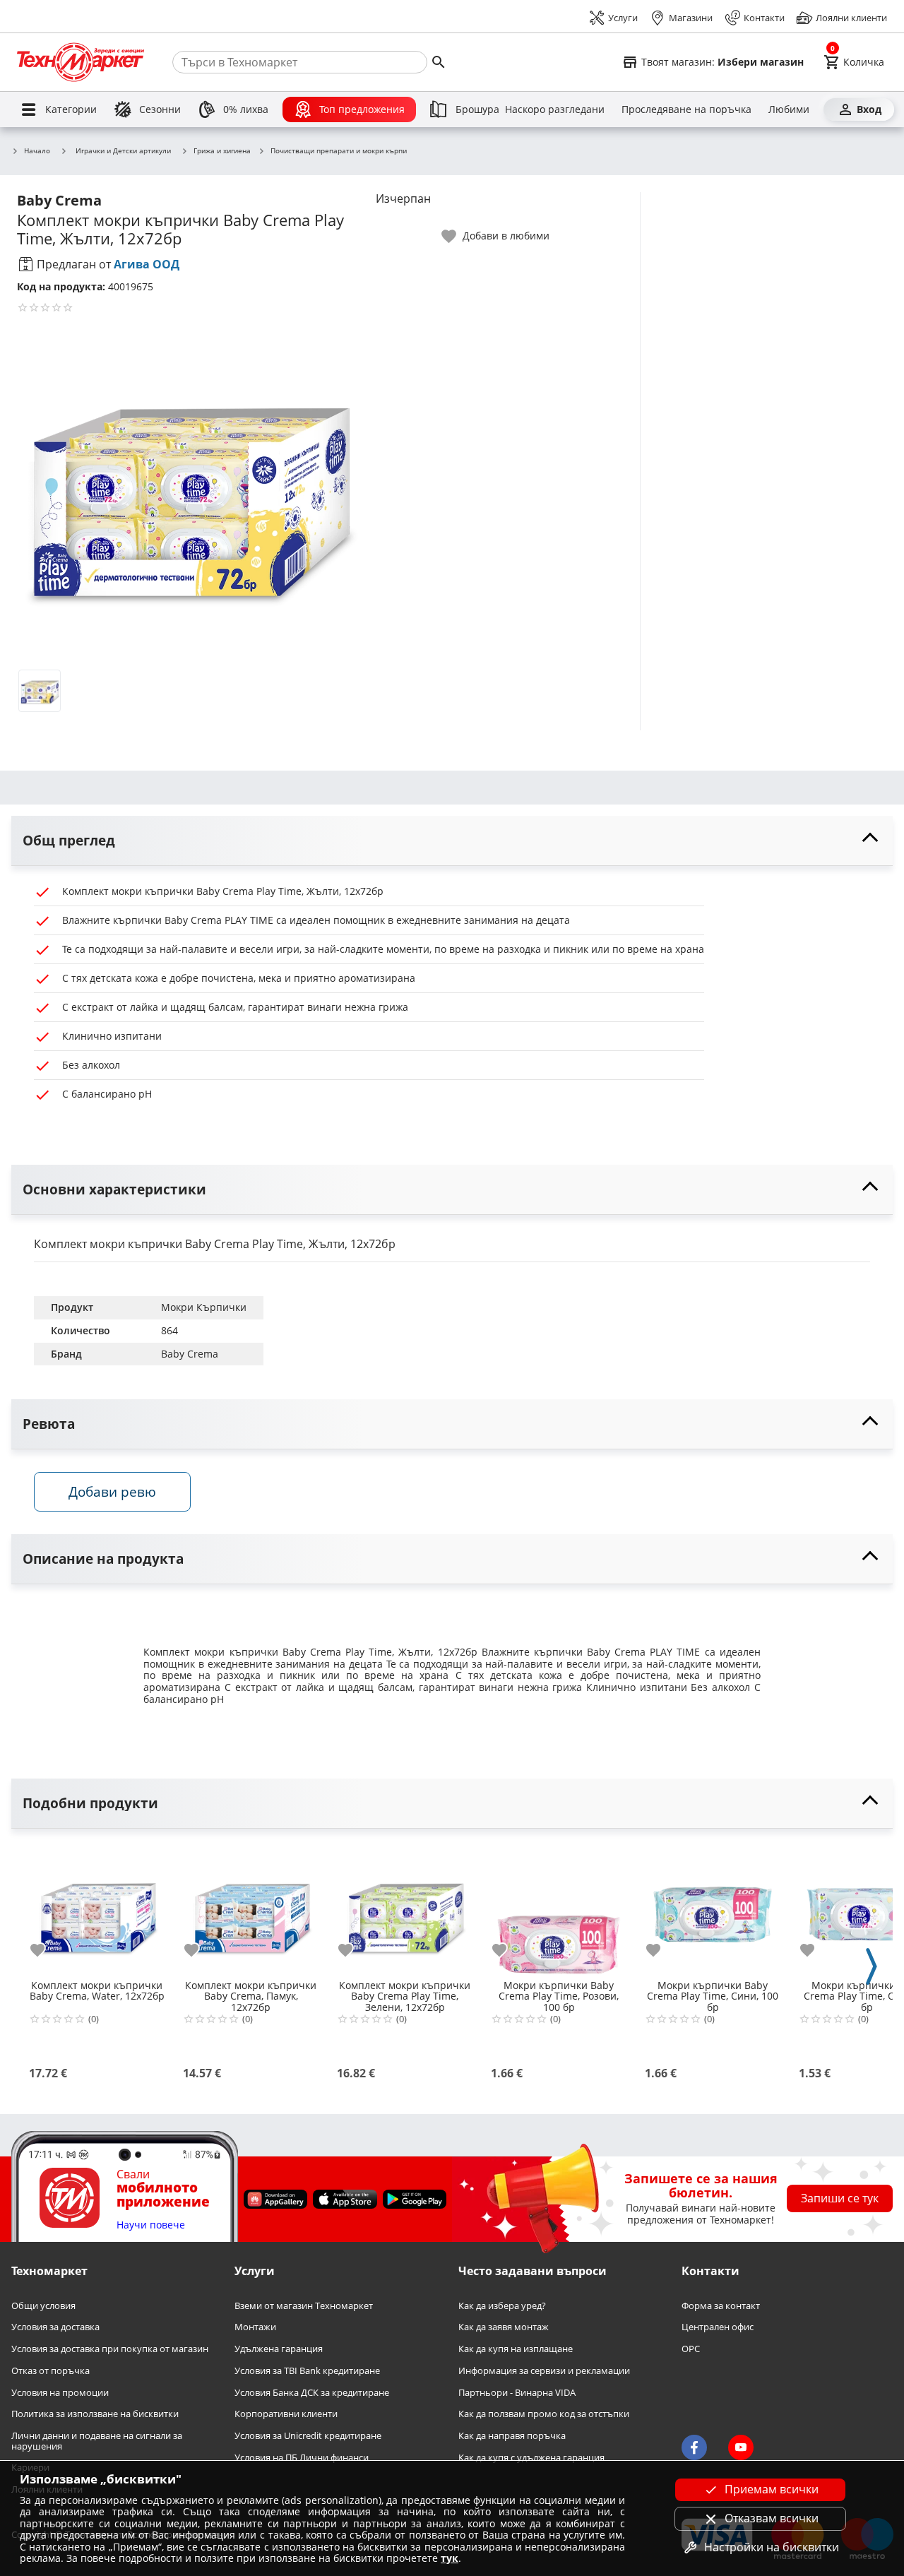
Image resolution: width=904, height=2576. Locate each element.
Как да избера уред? (502, 2306)
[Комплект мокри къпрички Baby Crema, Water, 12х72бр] (97, 1909)
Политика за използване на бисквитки (95, 2415)
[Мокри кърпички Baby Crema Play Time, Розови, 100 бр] (559, 1909)
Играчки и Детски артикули (123, 150)
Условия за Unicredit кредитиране (308, 2436)
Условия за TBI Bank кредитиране (307, 2371)
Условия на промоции (60, 2393)
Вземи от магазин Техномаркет (304, 2306)
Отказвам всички (772, 2518)
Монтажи (255, 2328)
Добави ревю (112, 1491)
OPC (691, 2350)
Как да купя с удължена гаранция (531, 2458)
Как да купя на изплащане (516, 2350)
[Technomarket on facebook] (694, 2447)
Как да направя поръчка (512, 2436)
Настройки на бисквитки (772, 2547)
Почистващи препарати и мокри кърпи (339, 151)
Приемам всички (772, 2489)
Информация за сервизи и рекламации (544, 2371)
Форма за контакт (721, 2306)
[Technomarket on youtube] (741, 2447)
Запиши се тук (840, 2199)
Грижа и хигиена (222, 151)
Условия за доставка (55, 2328)
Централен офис (718, 2328)
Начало (37, 151)
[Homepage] (81, 62)
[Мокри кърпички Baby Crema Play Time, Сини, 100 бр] (713, 1909)
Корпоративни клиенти (286, 2415)
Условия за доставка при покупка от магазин (110, 2350)
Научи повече (151, 2225)
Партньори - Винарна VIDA (517, 2393)
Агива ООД (147, 264)
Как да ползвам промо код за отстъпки (544, 2415)
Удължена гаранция (279, 2350)
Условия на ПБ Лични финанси (302, 2458)
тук (450, 2558)
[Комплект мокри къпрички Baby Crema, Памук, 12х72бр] (251, 1909)
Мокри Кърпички (204, 1307)
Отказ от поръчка (50, 2371)
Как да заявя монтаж (504, 2328)
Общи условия (43, 2306)
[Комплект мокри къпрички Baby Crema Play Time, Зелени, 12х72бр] (405, 1909)
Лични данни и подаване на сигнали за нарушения (97, 2441)
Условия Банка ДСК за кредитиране (312, 2393)
